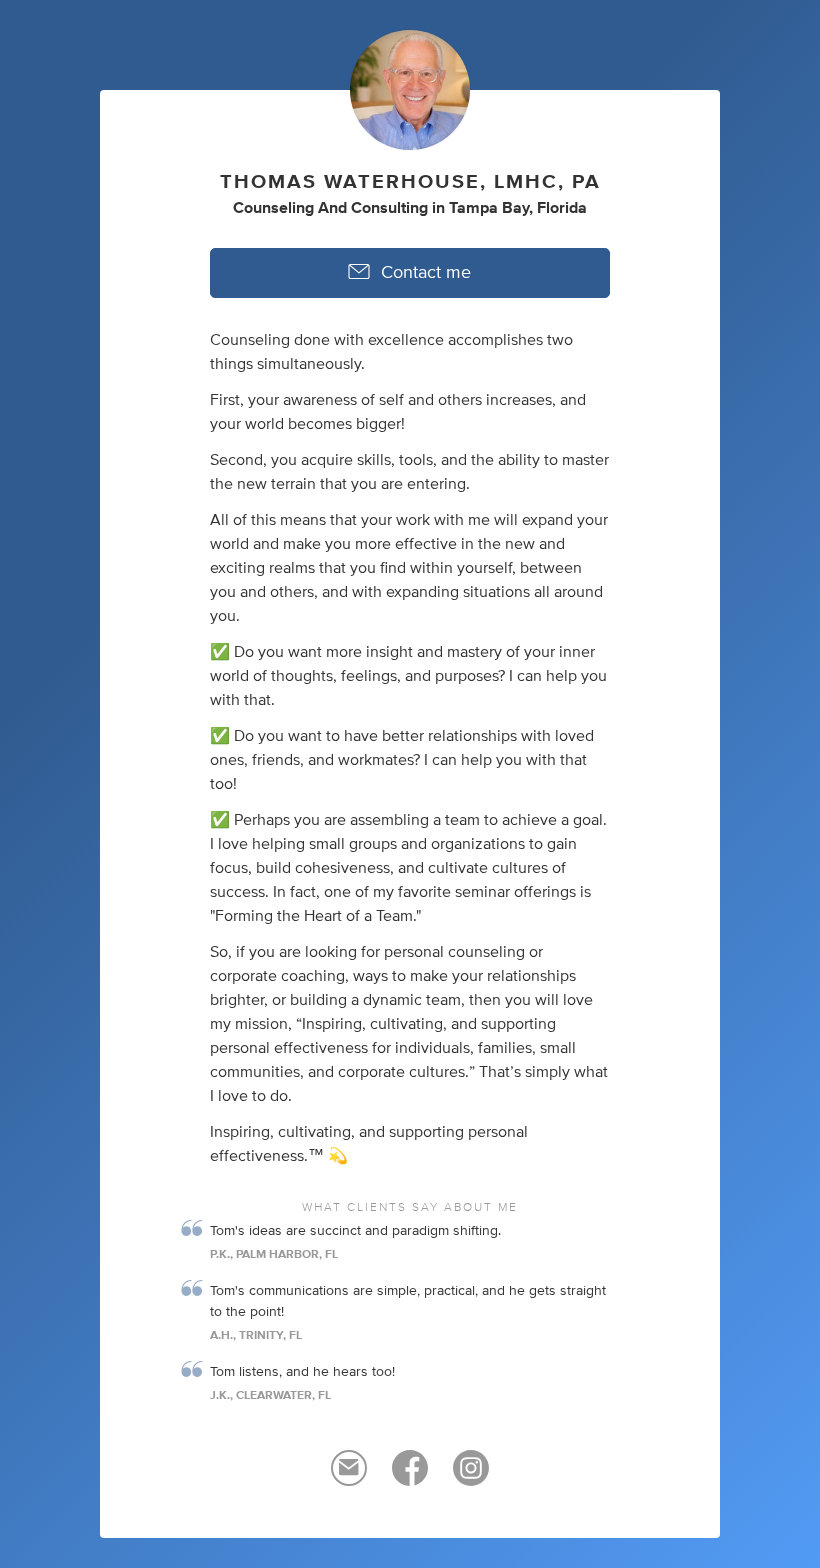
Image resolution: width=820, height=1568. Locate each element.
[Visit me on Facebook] (410, 1477)
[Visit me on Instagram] (471, 1477)
